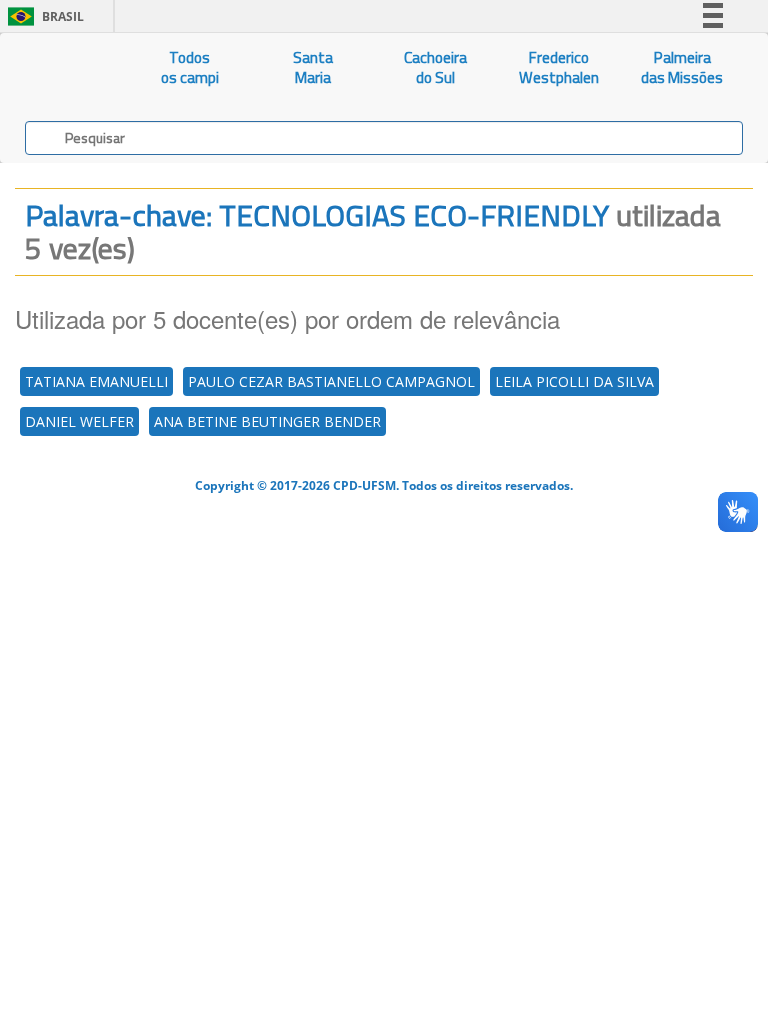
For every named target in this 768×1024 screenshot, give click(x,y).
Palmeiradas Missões (682, 67)
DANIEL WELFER (79, 421)
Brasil (42, 16)
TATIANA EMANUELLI (96, 381)
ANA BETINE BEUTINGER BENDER (267, 421)
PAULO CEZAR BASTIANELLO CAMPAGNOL (331, 381)
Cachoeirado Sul (435, 67)
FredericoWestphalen (559, 67)
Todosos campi (190, 67)
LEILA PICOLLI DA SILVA (574, 381)
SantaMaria (313, 67)
